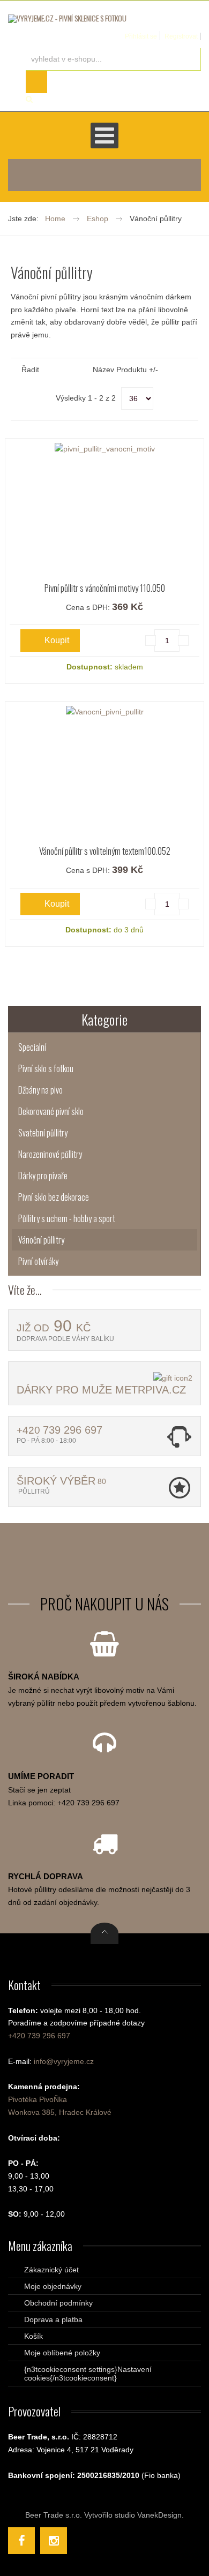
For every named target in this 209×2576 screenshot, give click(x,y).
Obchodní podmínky (58, 2303)
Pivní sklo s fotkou (46, 1068)
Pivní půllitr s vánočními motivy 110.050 (105, 588)
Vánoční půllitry (41, 1240)
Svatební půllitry (43, 1133)
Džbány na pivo (40, 1090)
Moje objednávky (53, 2286)
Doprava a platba (53, 2319)
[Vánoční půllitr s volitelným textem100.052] (104, 712)
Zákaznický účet (51, 2270)
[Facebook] (21, 2541)
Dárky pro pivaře (43, 1176)
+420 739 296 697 (39, 2036)
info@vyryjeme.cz (64, 2061)
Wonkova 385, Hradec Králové (60, 2112)
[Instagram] (54, 2541)
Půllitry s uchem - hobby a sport (67, 1218)
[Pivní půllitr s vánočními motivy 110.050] (104, 449)
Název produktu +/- (125, 370)
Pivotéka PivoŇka (38, 2099)
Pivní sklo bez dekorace (54, 1197)
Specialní (32, 1047)
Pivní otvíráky (38, 1261)
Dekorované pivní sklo (51, 1111)
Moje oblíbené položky (62, 2353)
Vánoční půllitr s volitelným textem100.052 (105, 851)
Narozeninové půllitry (50, 1154)
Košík (33, 2336)
